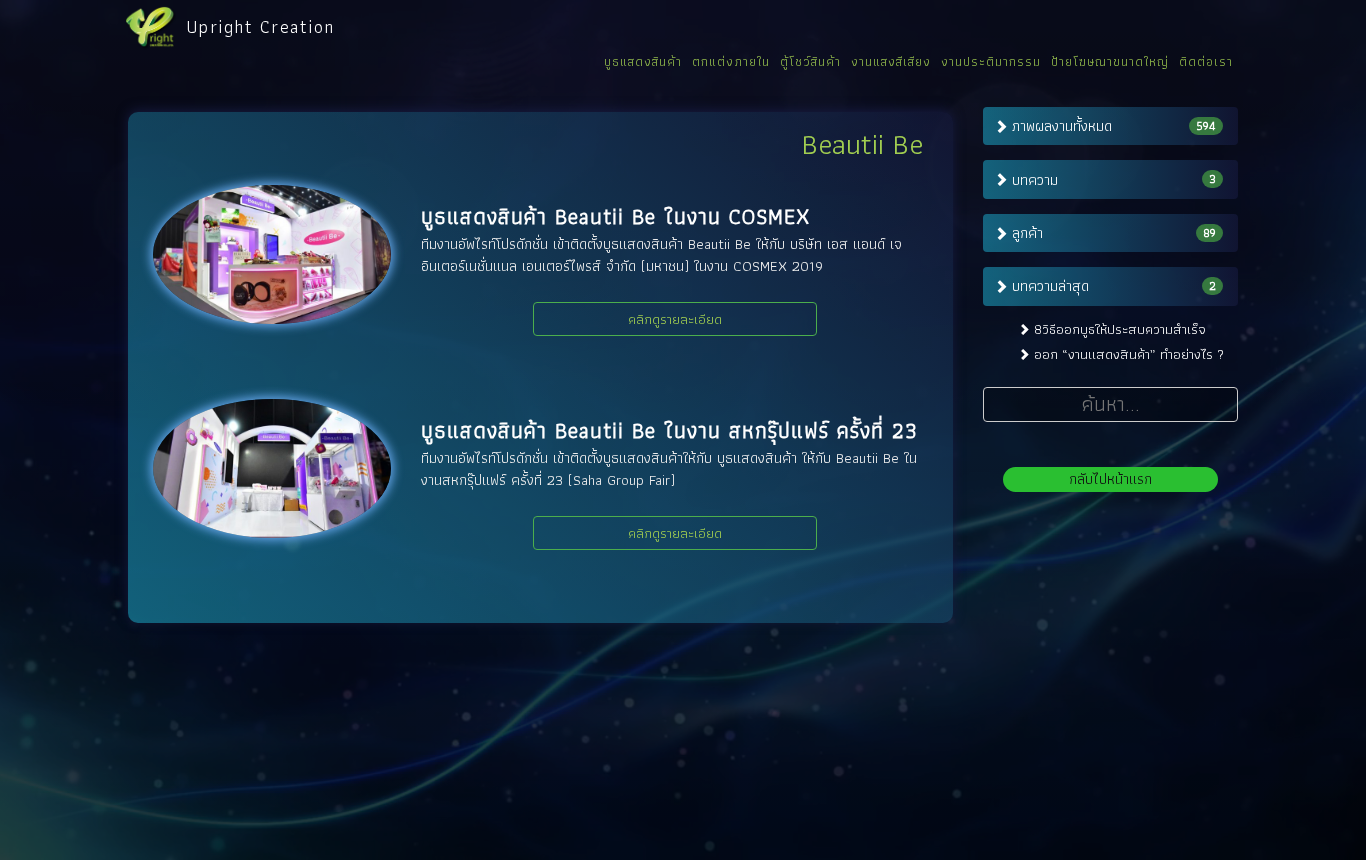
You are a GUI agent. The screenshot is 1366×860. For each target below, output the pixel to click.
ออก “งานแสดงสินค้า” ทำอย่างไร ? (1129, 354)
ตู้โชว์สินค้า (810, 61)
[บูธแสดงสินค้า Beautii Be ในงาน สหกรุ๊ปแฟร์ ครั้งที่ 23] (272, 468)
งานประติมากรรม (991, 61)
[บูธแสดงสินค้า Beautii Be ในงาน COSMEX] (272, 254)
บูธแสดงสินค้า (643, 61)
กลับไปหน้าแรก (1110, 479)
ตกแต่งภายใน (731, 61)
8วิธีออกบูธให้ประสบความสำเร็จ (1120, 329)
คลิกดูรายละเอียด (675, 319)
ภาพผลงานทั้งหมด (1062, 126)
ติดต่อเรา (1206, 61)
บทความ (1035, 180)
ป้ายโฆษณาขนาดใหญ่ (1110, 61)
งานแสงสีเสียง (891, 61)
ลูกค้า (1027, 233)
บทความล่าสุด (1050, 286)
